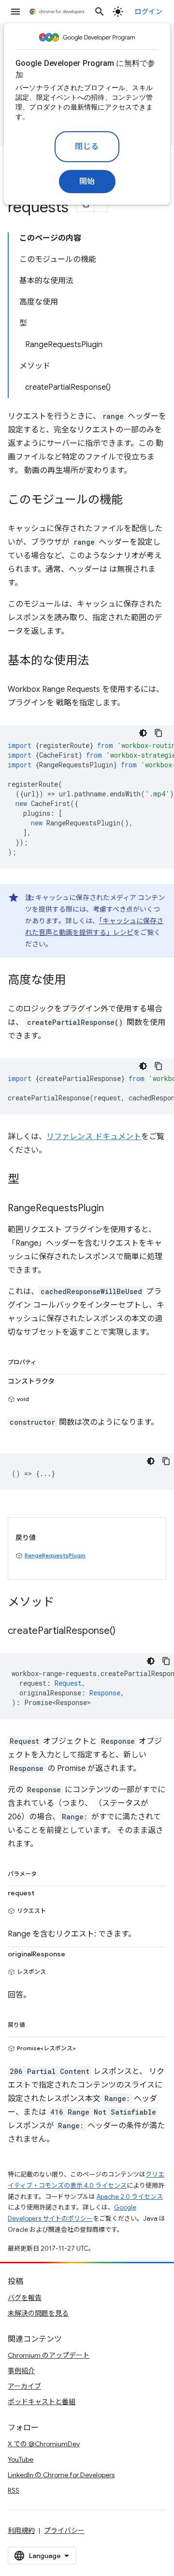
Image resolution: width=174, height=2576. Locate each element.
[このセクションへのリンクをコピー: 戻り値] (35, 2023)
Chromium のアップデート (49, 2355)
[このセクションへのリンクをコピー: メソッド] (64, 1603)
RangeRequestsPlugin (55, 1555)
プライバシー (64, 2530)
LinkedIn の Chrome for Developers (61, 2475)
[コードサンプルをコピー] (159, 733)
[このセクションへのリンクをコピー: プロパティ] (46, 1360)
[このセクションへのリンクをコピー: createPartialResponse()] (125, 1631)
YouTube (21, 2459)
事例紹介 (21, 2371)
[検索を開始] (100, 12)
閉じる (87, 147)
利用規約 (21, 2530)
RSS (14, 2490)
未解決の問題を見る (38, 2313)
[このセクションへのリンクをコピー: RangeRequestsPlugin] (114, 1209)
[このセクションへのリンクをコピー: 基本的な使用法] (99, 661)
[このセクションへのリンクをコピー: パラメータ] (46, 1872)
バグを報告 (25, 2298)
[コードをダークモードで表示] (143, 733)
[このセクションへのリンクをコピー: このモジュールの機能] (132, 501)
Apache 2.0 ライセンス (130, 2197)
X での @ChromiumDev (44, 2444)
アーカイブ (24, 2386)
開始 (87, 182)
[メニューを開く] (15, 12)
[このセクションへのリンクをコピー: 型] (29, 1180)
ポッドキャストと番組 (42, 2402)
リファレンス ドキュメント (94, 1137)
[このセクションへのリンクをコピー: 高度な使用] (75, 981)
